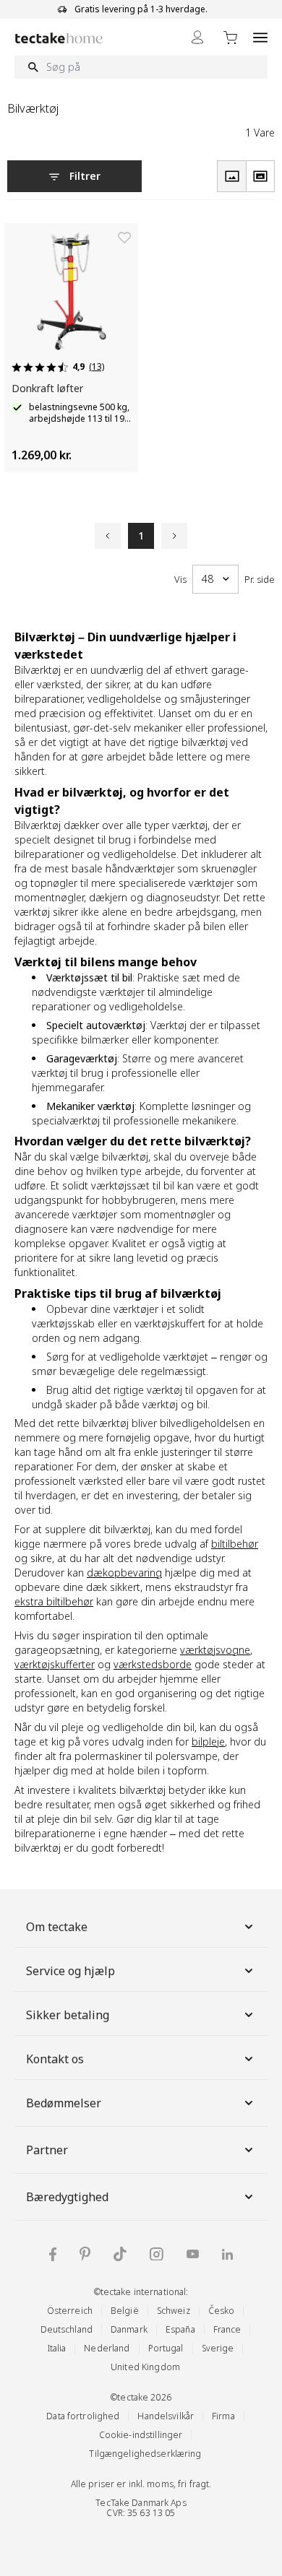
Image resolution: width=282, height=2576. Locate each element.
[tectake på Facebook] (53, 2254)
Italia (57, 2348)
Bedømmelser (64, 2103)
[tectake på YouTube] (193, 2254)
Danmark (129, 2329)
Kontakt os (55, 2059)
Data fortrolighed (83, 2416)
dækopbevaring (124, 1573)
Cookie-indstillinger (141, 2435)
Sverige (218, 2348)
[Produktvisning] (231, 176)
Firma (223, 2416)
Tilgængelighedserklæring (145, 2454)
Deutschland (67, 2329)
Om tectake (57, 1927)
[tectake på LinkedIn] (227, 2254)
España (180, 2329)
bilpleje (208, 1742)
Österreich (70, 2311)
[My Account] (197, 37)
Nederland (107, 2348)
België (125, 2311)
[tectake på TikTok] (120, 2254)
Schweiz (174, 2311)
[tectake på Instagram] (157, 2254)
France (227, 2329)
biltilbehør (235, 1544)
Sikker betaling (68, 2015)
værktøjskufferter (55, 1664)
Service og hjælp (70, 1971)
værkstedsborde (153, 1664)
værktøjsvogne (215, 1650)
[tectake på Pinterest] (85, 2254)
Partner (47, 2150)
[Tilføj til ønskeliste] (124, 238)
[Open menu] (260, 37)
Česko (222, 2311)
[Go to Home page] (59, 38)
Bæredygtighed (67, 2197)
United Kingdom (145, 2367)
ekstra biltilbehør (54, 1601)
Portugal (166, 2348)
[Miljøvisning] (260, 176)
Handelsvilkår (166, 2416)
